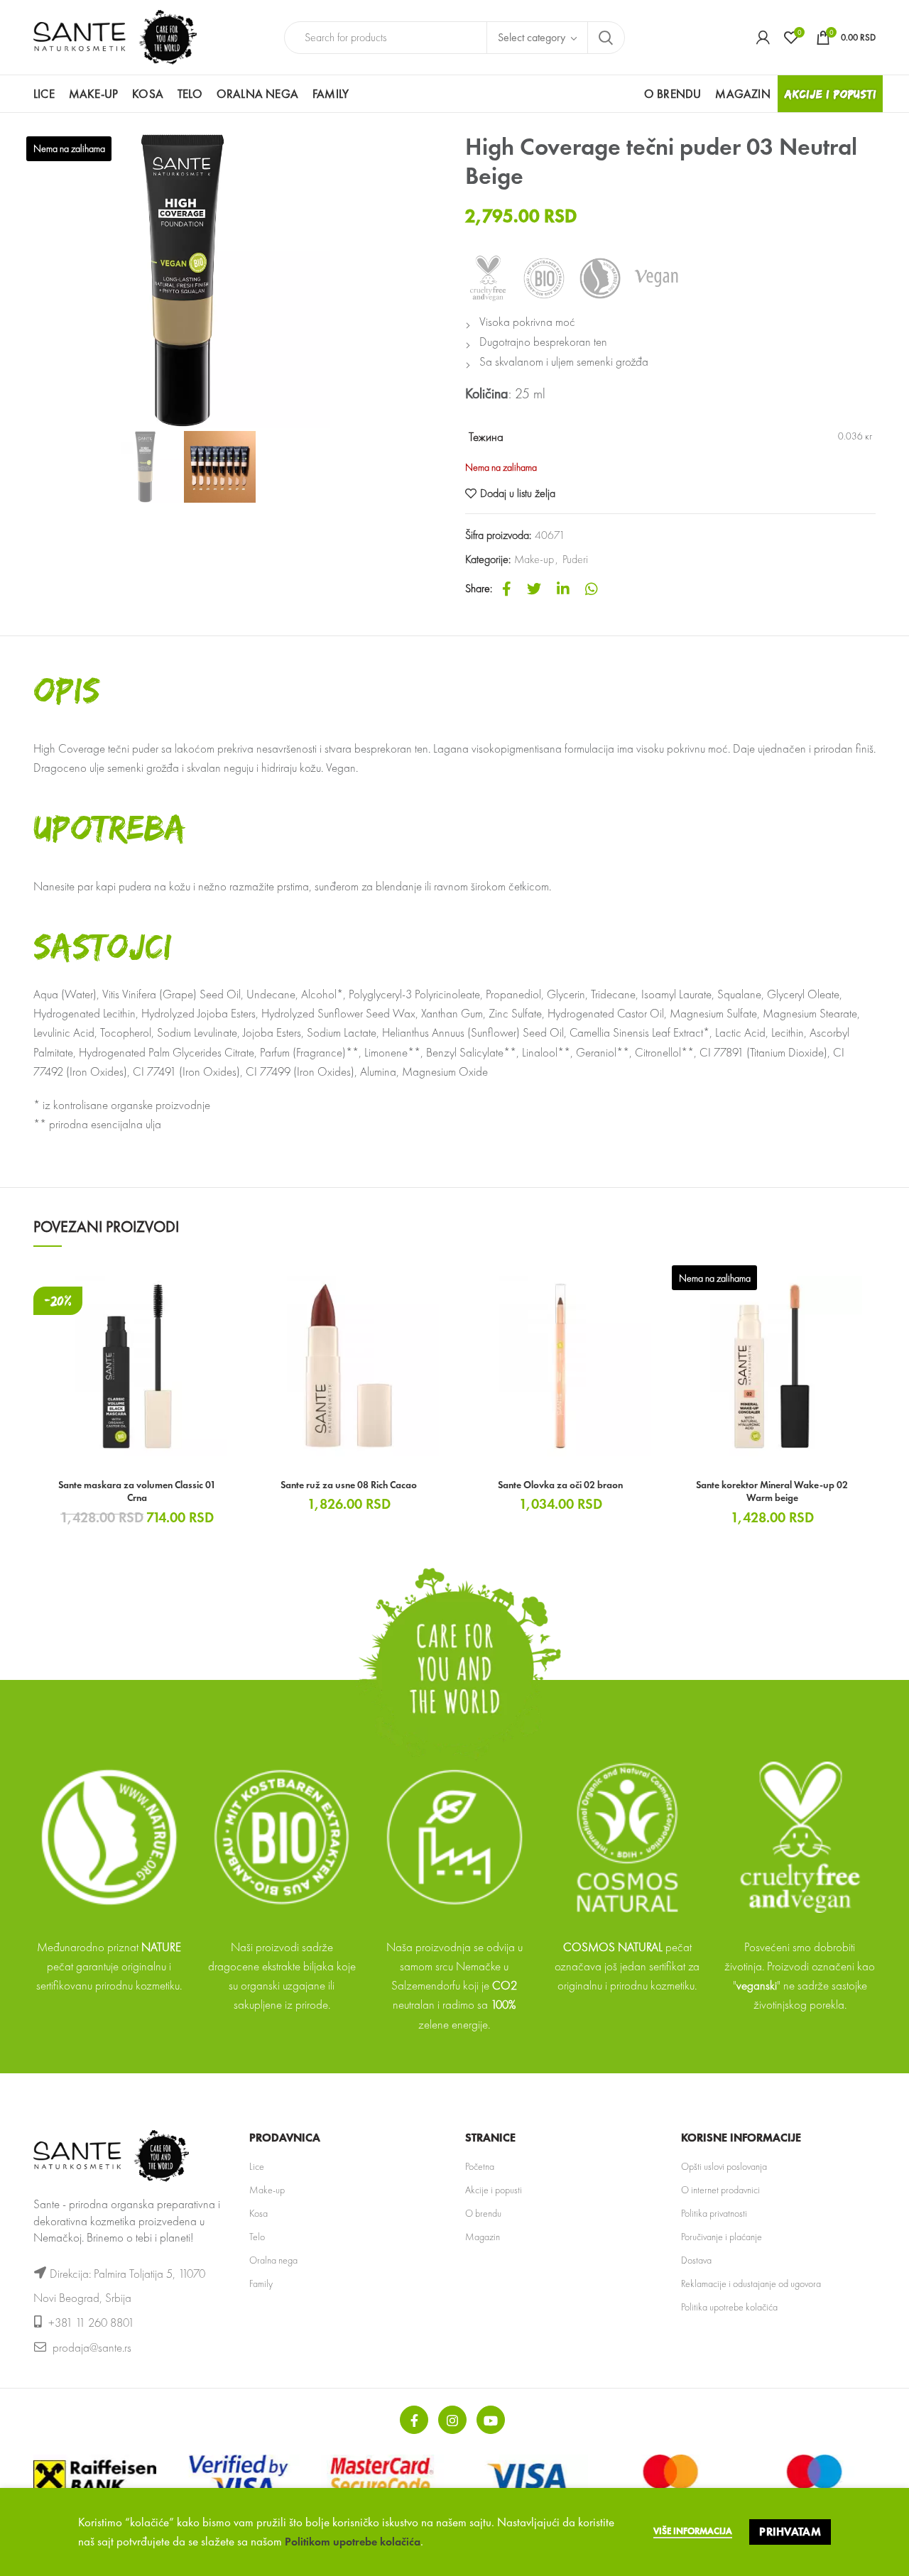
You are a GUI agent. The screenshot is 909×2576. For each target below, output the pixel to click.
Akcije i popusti (494, 2190)
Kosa (258, 2213)
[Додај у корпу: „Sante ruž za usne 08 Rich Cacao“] (442, 1285)
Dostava (696, 2260)
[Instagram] (452, 2420)
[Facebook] (507, 589)
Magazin (483, 2237)
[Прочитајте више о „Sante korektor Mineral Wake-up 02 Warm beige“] (865, 1285)
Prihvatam (790, 2532)
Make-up (534, 559)
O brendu (483, 2213)
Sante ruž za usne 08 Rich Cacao (349, 1485)
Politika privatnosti (714, 2213)
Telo (257, 2237)
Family (261, 2283)
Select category (532, 37)
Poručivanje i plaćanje (722, 2237)
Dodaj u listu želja (518, 493)
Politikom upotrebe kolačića (353, 2542)
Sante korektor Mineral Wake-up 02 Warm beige (772, 1491)
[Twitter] (534, 589)
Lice (257, 2166)
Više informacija (693, 2531)
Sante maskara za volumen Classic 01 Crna (137, 1491)
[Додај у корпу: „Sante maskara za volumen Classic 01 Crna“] (230, 1285)
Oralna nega (273, 2260)
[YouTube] (491, 2420)
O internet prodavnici (720, 2190)
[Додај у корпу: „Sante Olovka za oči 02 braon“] (653, 1285)
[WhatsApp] (592, 589)
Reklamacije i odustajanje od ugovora (751, 2283)
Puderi (575, 559)
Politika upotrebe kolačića (729, 2307)
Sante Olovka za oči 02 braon (560, 1485)
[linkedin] (563, 589)
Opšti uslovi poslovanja (724, 2166)
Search (606, 38)
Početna (480, 2166)
